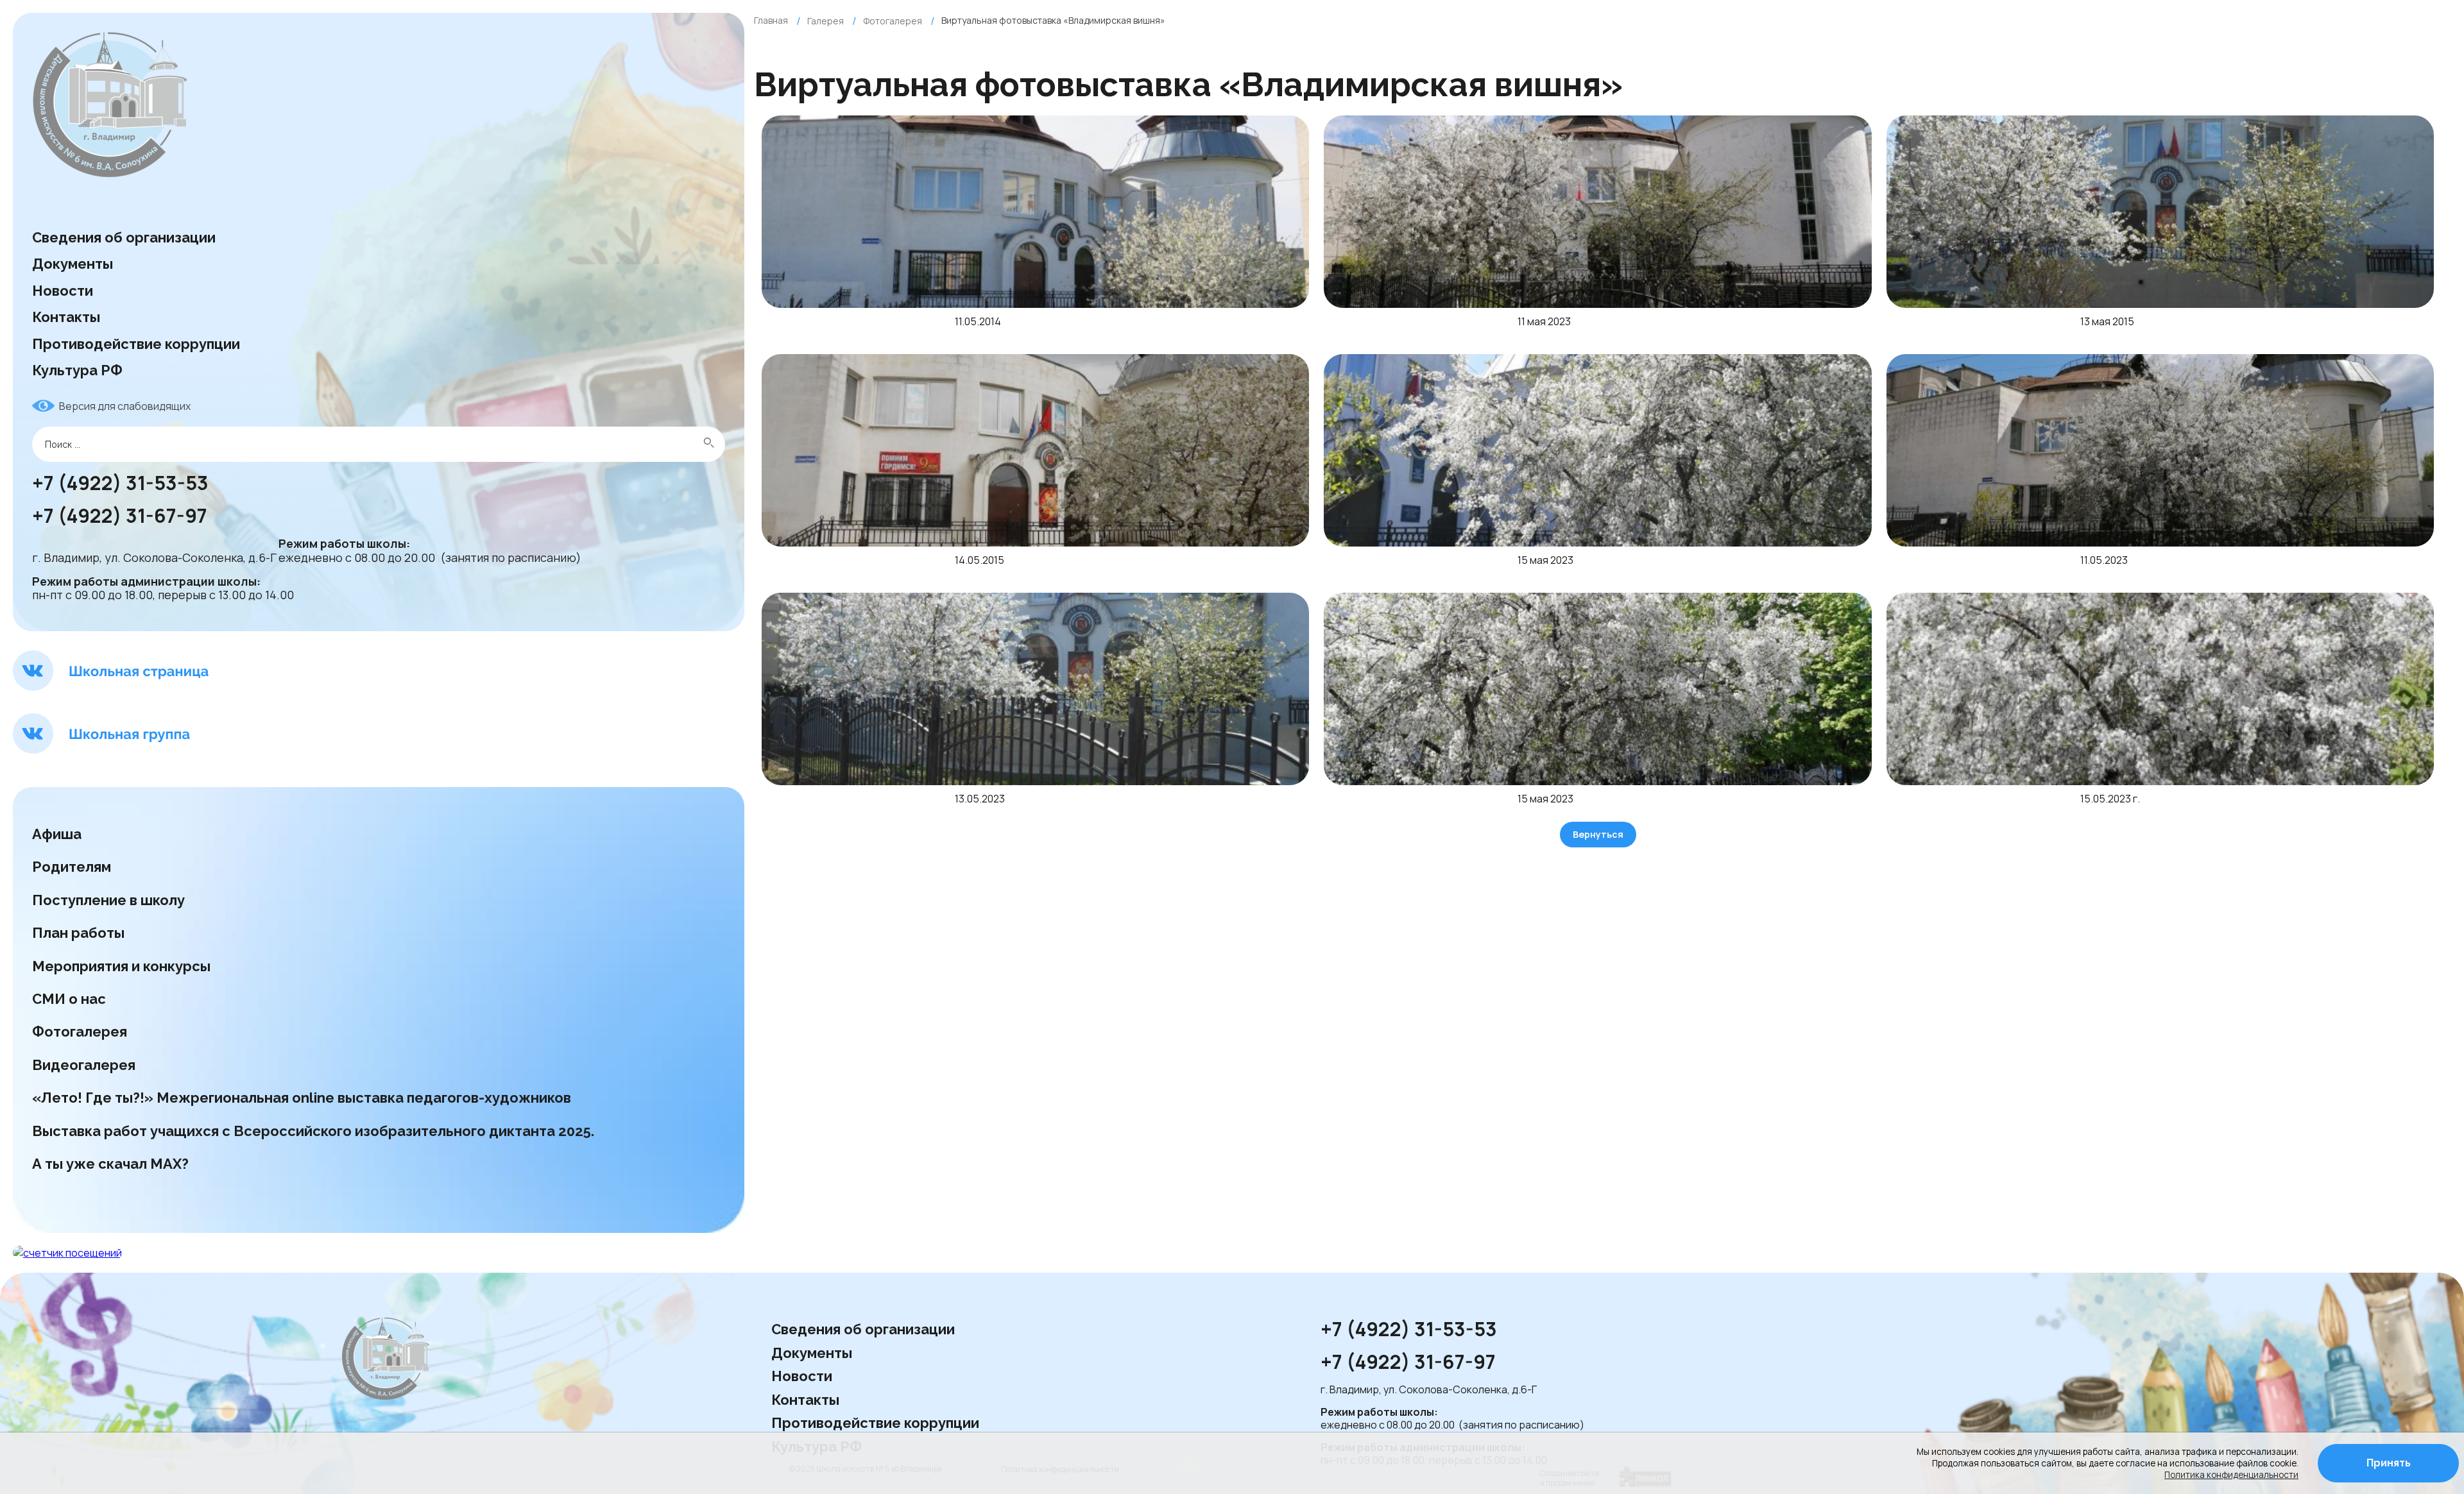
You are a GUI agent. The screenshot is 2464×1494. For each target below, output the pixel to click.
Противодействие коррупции (136, 344)
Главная (771, 20)
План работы (78, 933)
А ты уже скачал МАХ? (110, 1164)
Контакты (66, 317)
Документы (73, 264)
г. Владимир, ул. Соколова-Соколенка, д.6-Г (154, 558)
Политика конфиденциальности (2231, 1475)
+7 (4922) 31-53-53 (120, 484)
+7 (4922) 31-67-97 (122, 516)
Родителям (72, 867)
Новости (63, 291)
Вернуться (1598, 834)
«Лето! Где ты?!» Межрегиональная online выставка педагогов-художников (302, 1098)
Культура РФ (77, 370)
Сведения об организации (124, 237)
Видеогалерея (84, 1065)
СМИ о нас (71, 999)
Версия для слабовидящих (125, 406)
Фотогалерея (80, 1031)
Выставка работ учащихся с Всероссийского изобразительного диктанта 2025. (313, 1131)
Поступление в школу (108, 900)
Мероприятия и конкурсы (121, 966)
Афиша (57, 834)
